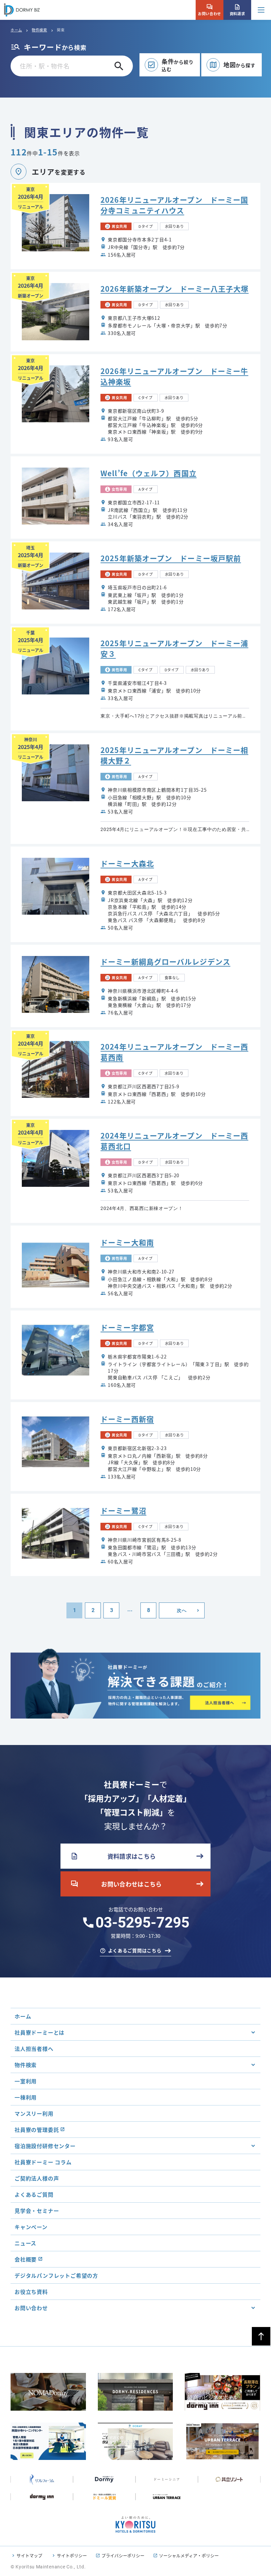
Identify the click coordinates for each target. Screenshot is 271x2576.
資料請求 (237, 10)
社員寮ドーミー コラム (43, 2162)
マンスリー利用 (34, 2113)
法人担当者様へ (34, 2049)
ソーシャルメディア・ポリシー (189, 2555)
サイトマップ (29, 2555)
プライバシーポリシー (123, 2555)
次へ (182, 1610)
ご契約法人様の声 (37, 2178)
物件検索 (39, 30)
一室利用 (26, 2081)
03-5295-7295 (142, 1923)
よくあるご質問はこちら (135, 1950)
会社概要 (26, 2259)
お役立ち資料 (31, 2292)
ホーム (16, 30)
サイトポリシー (72, 2555)
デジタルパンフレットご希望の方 (56, 2275)
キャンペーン (31, 2227)
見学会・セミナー (37, 2211)
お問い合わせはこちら (116, 1884)
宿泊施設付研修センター (45, 2146)
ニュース (25, 2243)
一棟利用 (26, 2097)
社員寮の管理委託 (37, 2130)
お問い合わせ (209, 10)
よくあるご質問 (34, 2194)
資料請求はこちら (113, 1856)
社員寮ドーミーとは (39, 2032)
